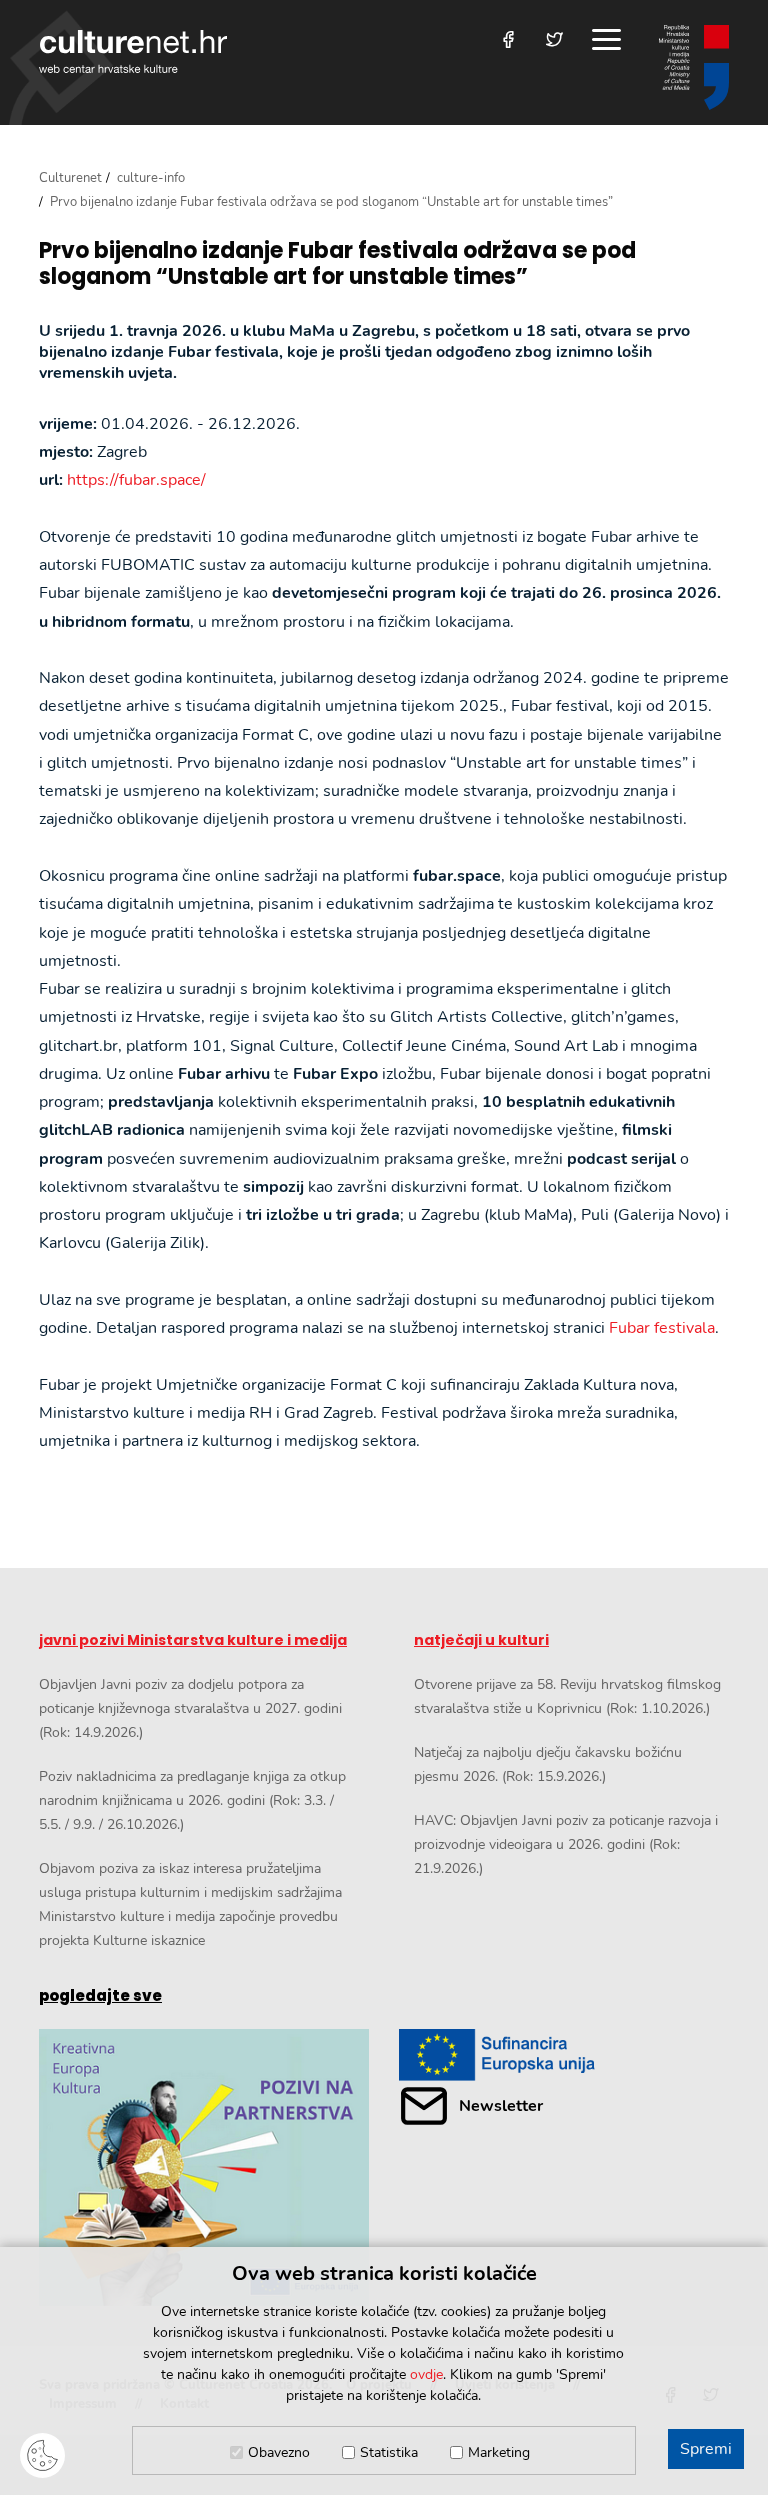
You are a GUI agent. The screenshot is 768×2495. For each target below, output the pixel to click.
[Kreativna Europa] (564, 2054)
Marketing (499, 2452)
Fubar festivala (662, 1328)
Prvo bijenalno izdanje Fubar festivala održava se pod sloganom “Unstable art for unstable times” (337, 264)
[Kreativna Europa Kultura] (204, 2167)
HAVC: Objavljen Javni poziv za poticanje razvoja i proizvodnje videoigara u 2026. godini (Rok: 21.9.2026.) (566, 1844)
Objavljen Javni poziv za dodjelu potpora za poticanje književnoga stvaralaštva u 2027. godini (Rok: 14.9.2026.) (190, 1708)
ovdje (426, 2374)
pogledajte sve (100, 1995)
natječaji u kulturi (481, 1640)
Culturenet (70, 178)
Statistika (389, 2452)
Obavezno (279, 2452)
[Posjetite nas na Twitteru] (554, 39)
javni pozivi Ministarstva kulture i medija (193, 1640)
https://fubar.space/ (136, 480)
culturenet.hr (133, 51)
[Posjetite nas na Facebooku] (508, 39)
